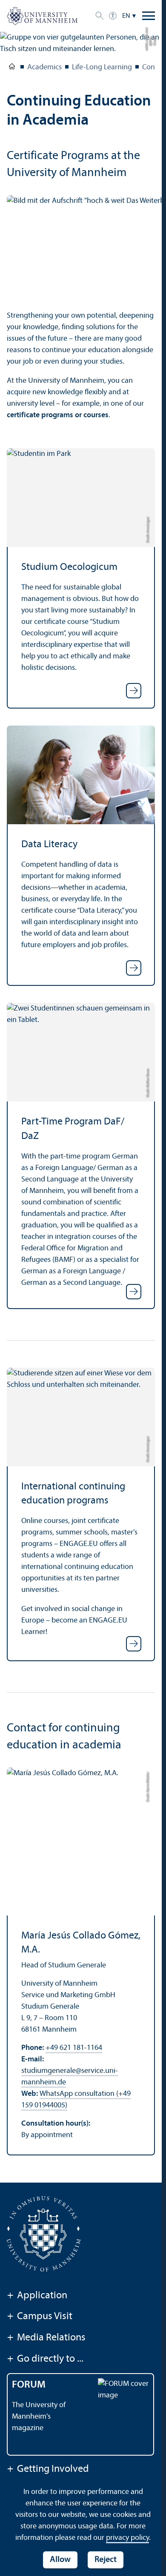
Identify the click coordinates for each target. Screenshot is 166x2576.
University (12, 68)
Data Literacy (49, 845)
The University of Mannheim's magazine (39, 2417)
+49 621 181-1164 (74, 2048)
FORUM (29, 2385)
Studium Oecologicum (69, 567)
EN (126, 16)
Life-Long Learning (102, 67)
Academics (44, 67)
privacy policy (127, 2538)
